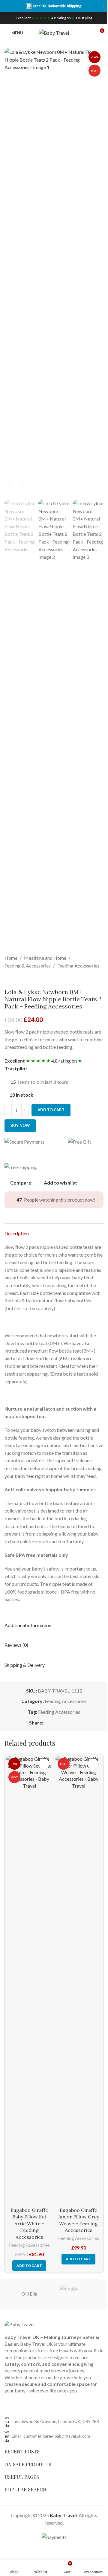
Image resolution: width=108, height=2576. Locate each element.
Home (11, 958)
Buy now (20, 1125)
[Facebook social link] (47, 1723)
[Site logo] (54, 32)
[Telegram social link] (76, 1723)
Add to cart (51, 1110)
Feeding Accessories (78, 966)
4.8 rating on (54, 18)
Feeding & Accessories (28, 966)
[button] (10, 272)
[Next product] (22, 979)
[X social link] (54, 1723)
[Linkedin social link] (68, 1723)
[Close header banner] (100, 6)
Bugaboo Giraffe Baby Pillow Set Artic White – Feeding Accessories (29, 2224)
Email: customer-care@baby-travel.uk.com (51, 2436)
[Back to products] (15, 979)
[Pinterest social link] (61, 1723)
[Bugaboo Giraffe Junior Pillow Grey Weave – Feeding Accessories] (78, 1980)
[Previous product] (8, 979)
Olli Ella (29, 2294)
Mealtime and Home (45, 958)
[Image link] (19, 2324)
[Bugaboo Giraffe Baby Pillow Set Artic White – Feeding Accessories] (29, 1980)
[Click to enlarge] (16, 485)
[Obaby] (79, 2294)
